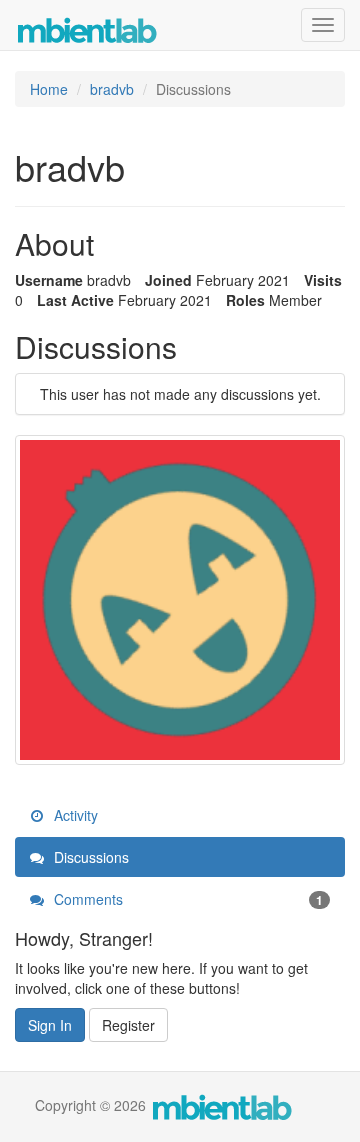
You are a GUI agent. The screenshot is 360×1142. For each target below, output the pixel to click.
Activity (74, 815)
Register (128, 1025)
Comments (186, 899)
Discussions (89, 857)
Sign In (50, 1025)
